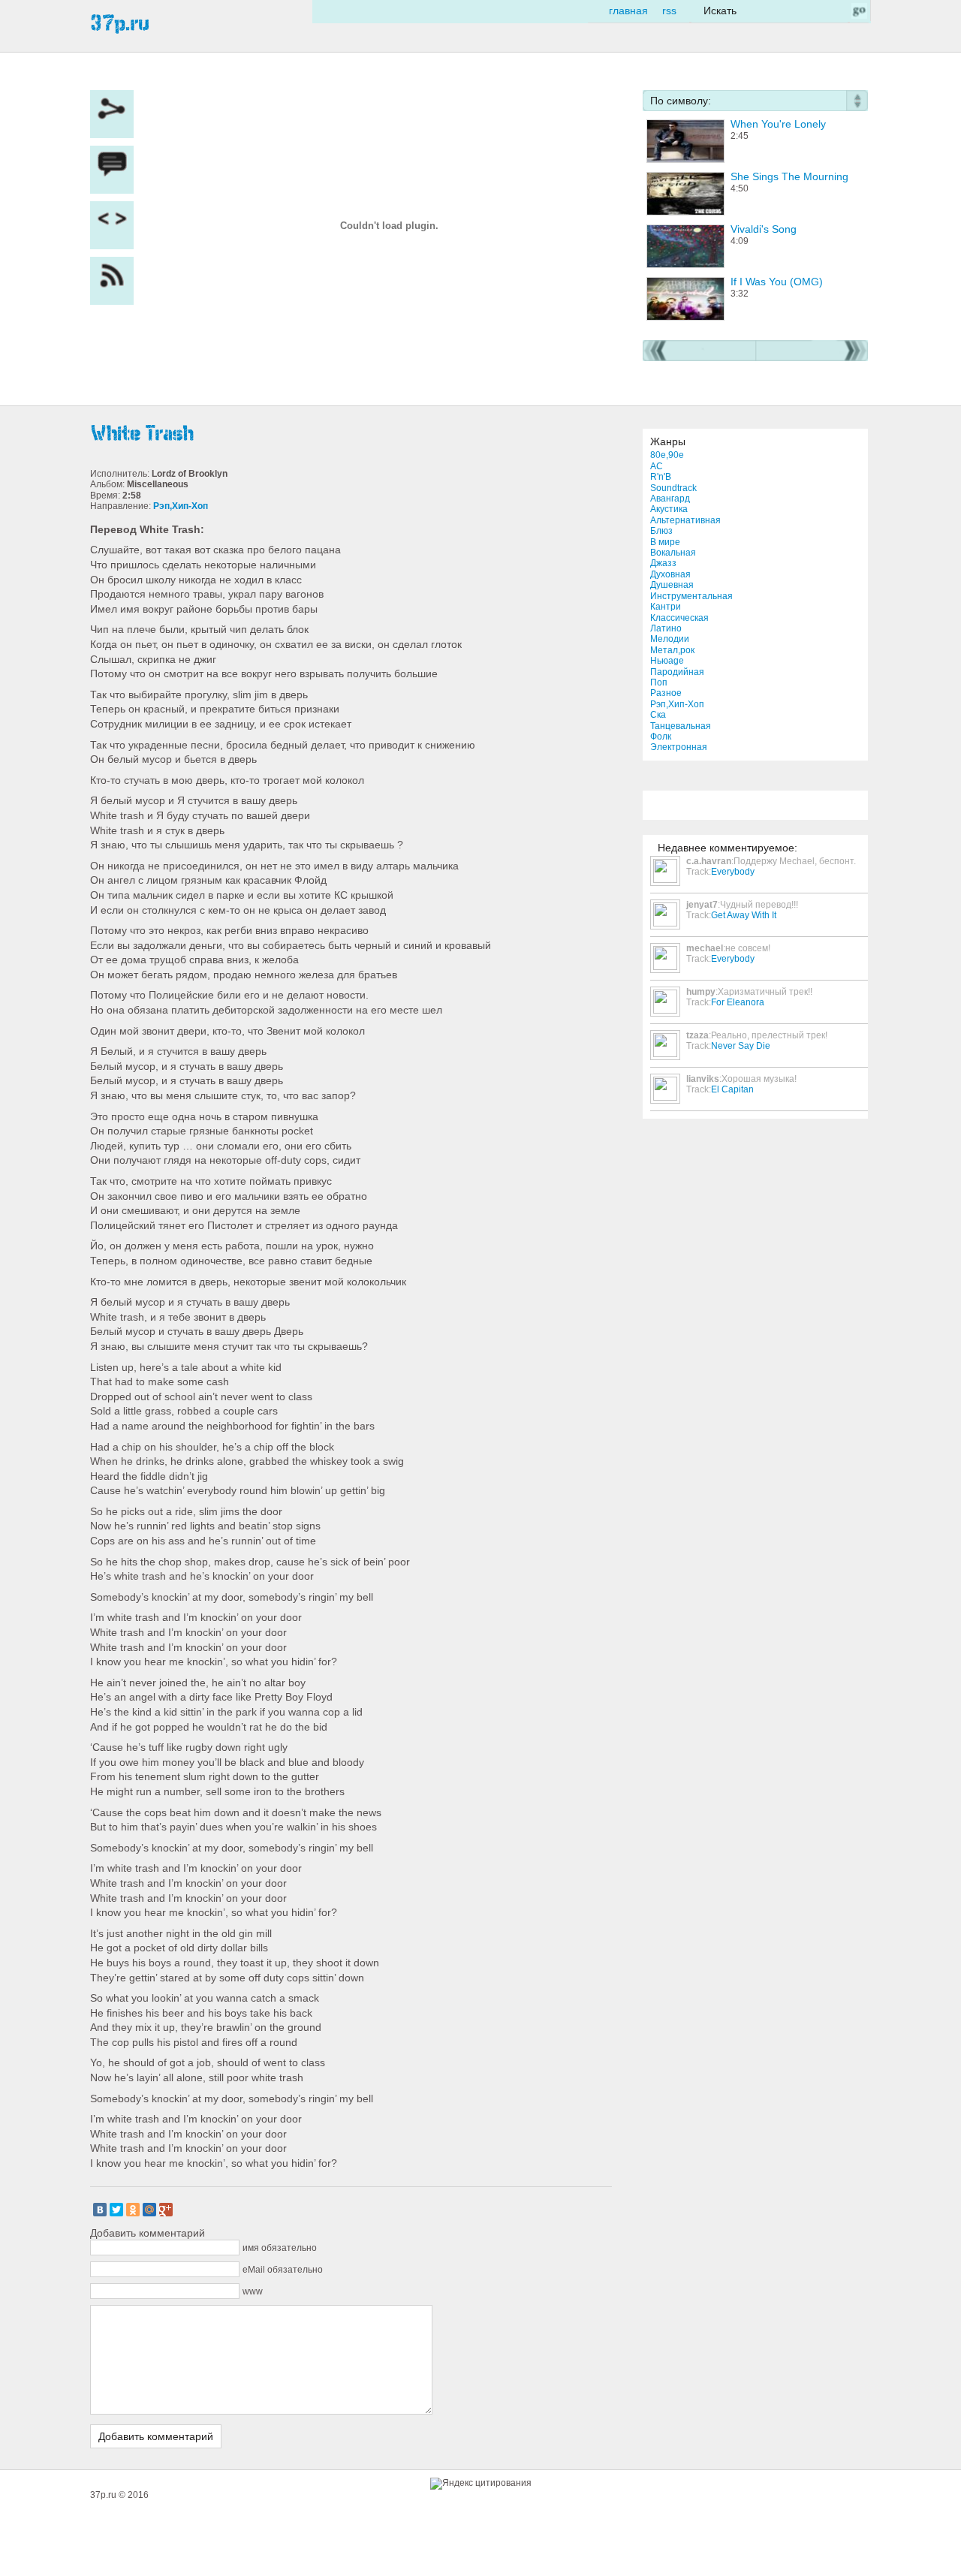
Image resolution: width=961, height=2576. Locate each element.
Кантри (666, 607)
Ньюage (667, 661)
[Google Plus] (166, 2210)
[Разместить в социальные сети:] (116, 114)
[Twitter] (116, 2210)
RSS (669, 11)
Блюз (661, 531)
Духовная (670, 574)
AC (657, 466)
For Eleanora (738, 1002)
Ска (658, 715)
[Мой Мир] (149, 2210)
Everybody (733, 872)
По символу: (681, 101)
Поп (659, 682)
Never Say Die (741, 1046)
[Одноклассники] (133, 2210)
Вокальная (673, 553)
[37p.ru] (120, 23)
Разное (666, 693)
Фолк (661, 737)
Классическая (679, 618)
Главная (628, 11)
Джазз (663, 563)
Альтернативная (685, 520)
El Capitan (732, 1089)
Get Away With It (744, 915)
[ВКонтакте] (100, 2210)
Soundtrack (673, 488)
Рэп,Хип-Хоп (677, 704)
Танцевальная (681, 726)
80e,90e (667, 455)
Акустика (669, 509)
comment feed (116, 281)
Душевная (672, 585)
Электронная (679, 747)
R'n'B (661, 477)
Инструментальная (691, 596)
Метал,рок (672, 650)
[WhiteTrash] (353, 434)
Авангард (670, 499)
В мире (665, 542)
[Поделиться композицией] (116, 225)
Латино (666, 628)
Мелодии (670, 639)
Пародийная (677, 672)
